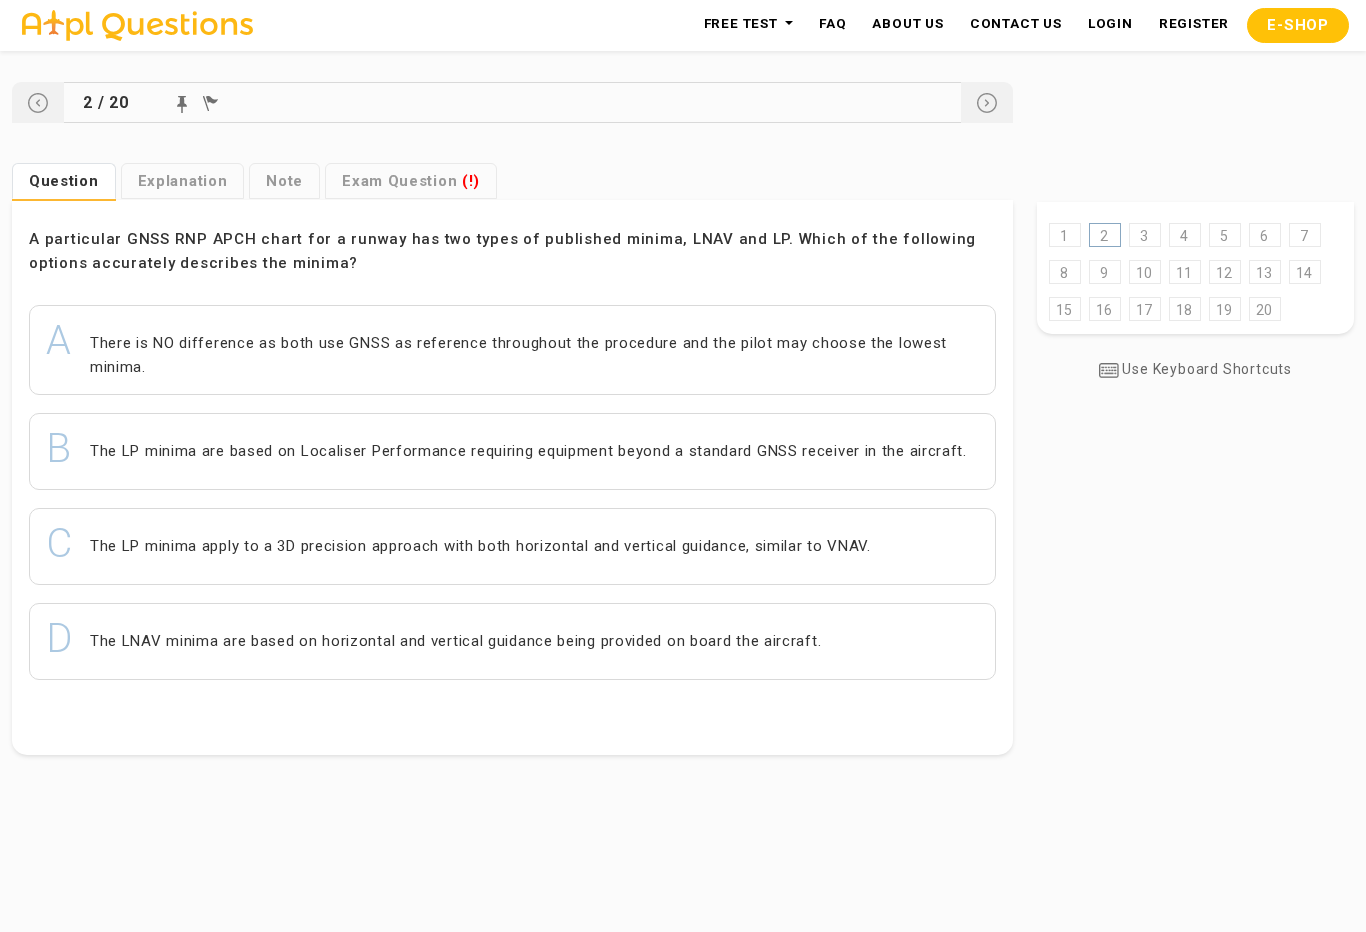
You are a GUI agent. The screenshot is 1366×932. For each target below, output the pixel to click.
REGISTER (1194, 23)
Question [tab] (64, 181)
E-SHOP (1298, 25)
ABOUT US (907, 23)
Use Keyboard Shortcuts (1205, 369)
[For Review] (210, 103)
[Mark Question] (182, 104)
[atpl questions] (137, 25)
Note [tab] (284, 181)
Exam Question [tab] (411, 181)
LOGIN (1110, 23)
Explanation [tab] (183, 181)
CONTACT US (1016, 23)
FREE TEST (743, 23)
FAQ (832, 23)
